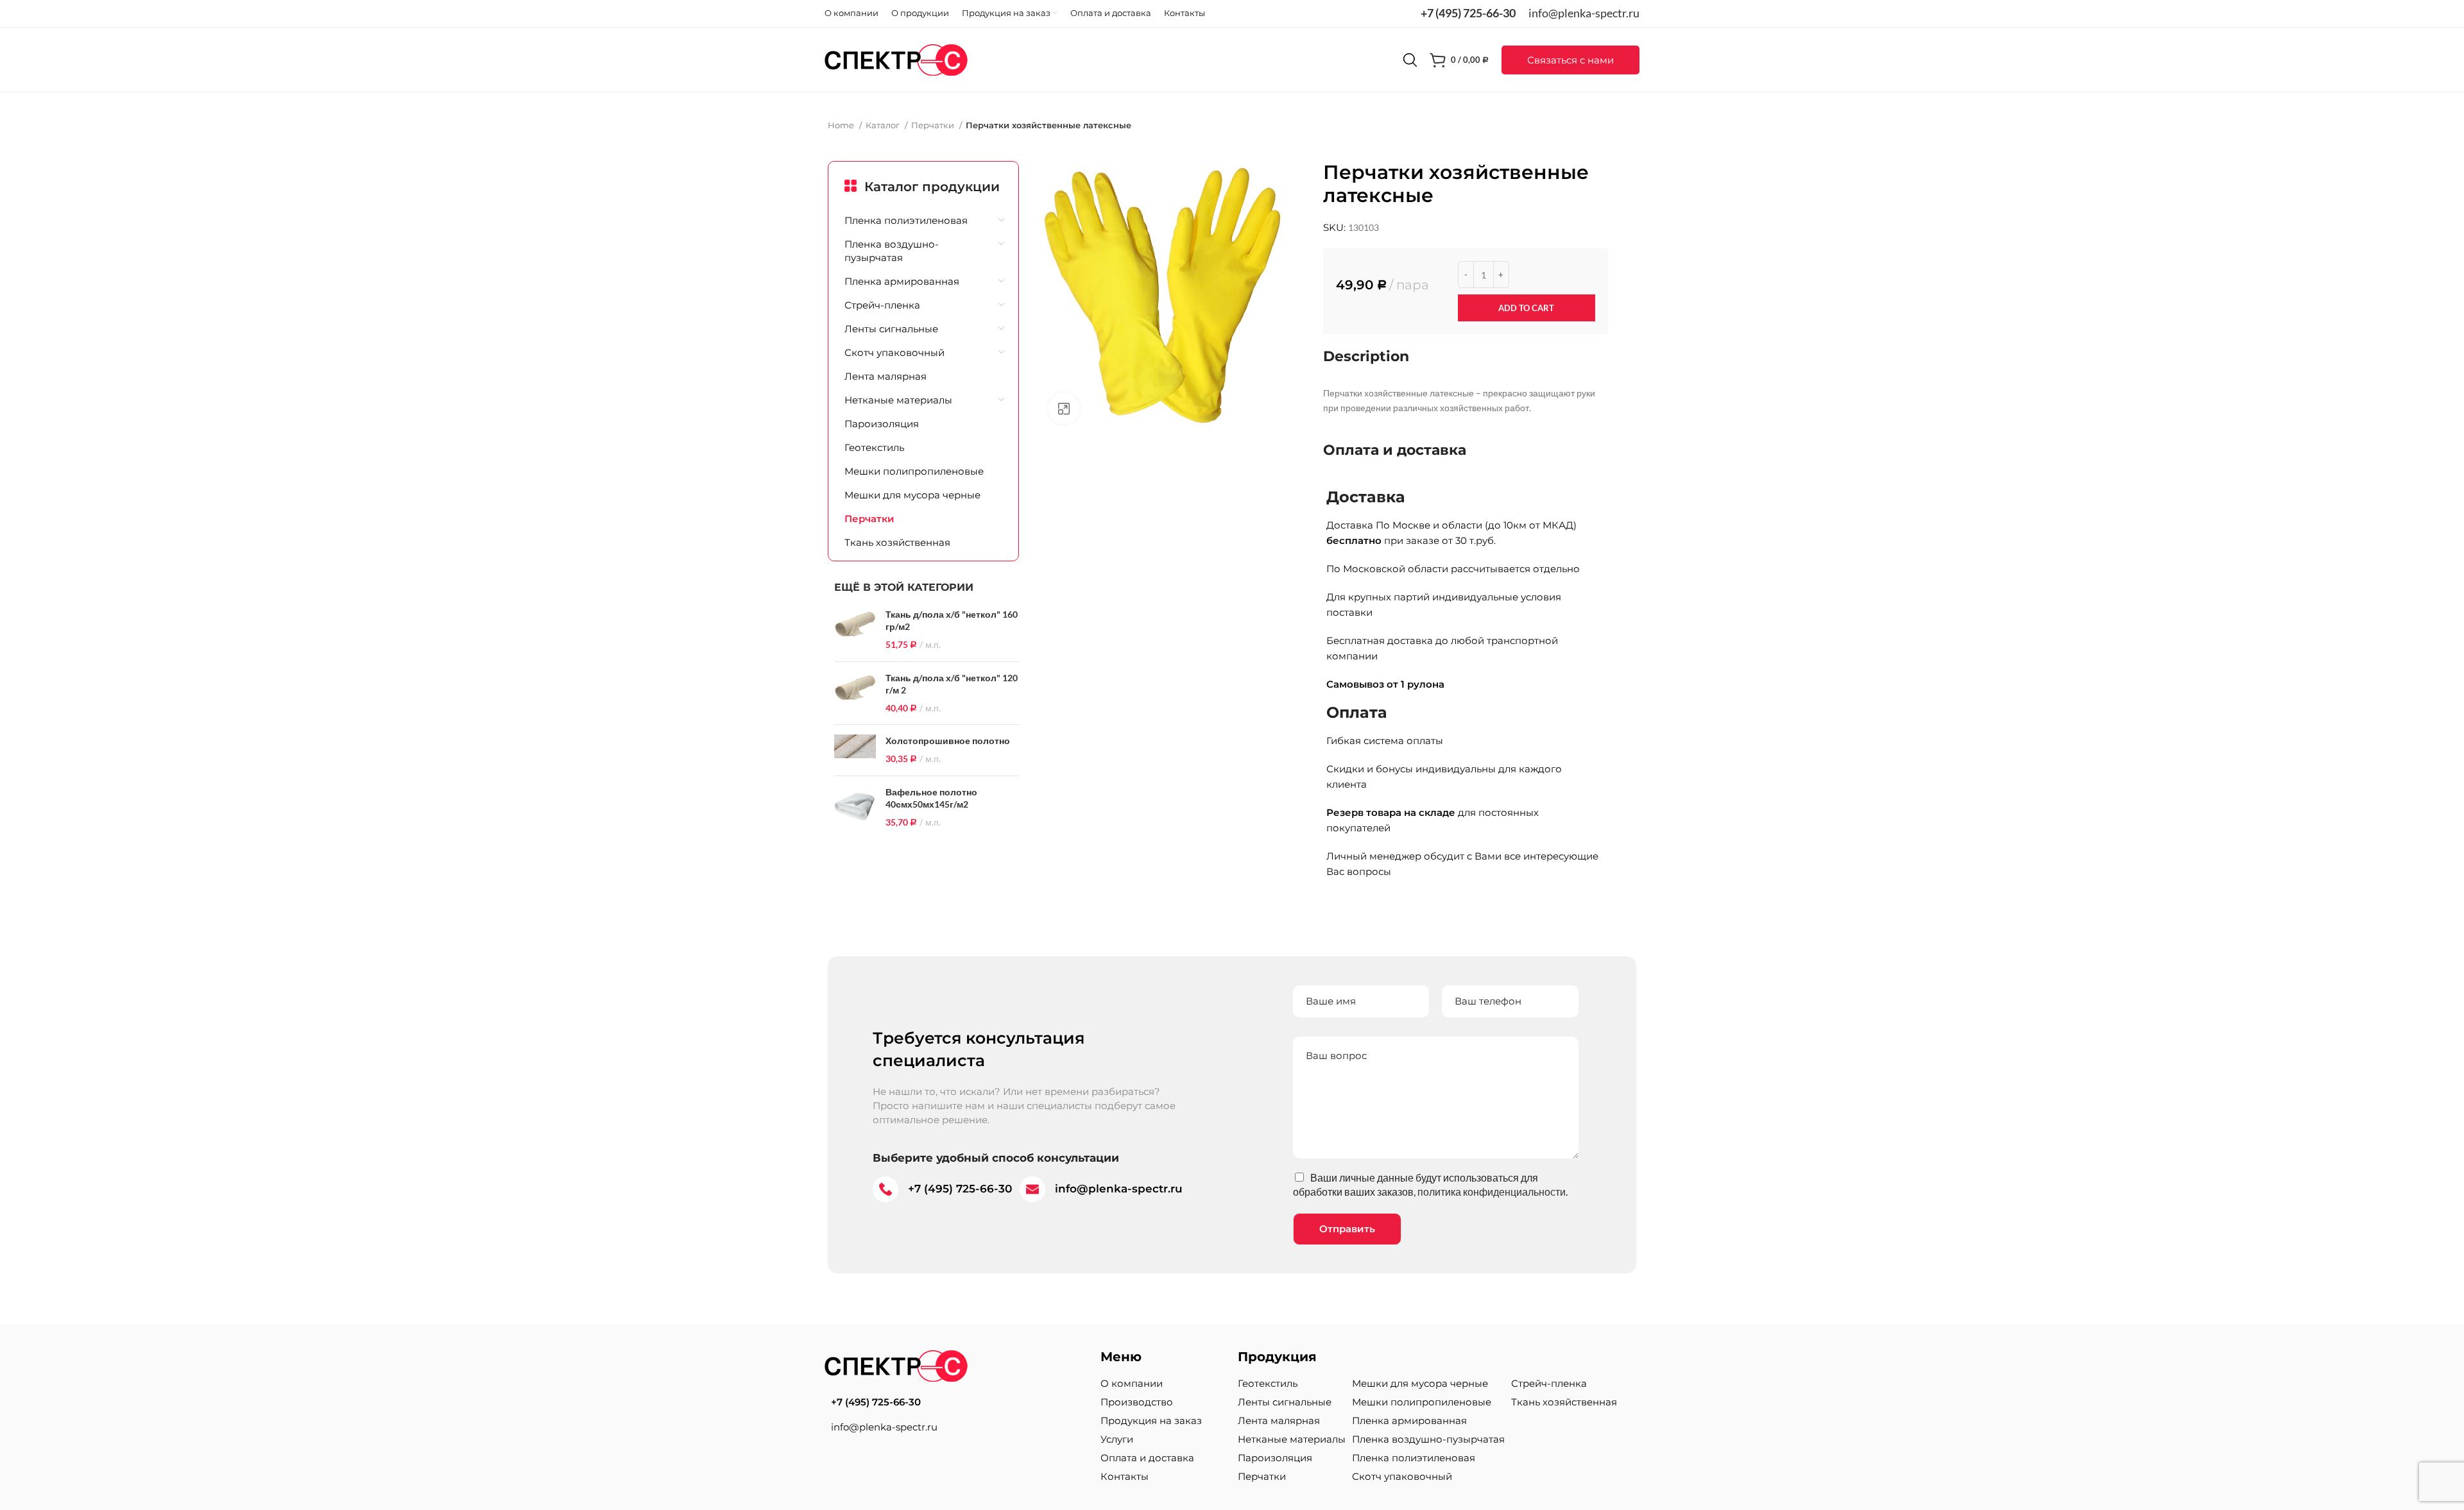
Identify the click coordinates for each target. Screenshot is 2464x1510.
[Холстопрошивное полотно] (855, 750)
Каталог (884, 125)
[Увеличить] (1064, 409)
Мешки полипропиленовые (914, 471)
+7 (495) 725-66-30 (1468, 13)
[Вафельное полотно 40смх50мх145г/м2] (855, 808)
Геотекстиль (874, 447)
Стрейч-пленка (882, 305)
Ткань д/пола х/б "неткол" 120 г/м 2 (952, 684)
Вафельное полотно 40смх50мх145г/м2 (931, 798)
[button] (1570, 60)
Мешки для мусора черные (912, 495)
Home (842, 125)
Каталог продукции (932, 187)
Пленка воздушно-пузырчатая (892, 251)
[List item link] (956, 1402)
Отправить (1347, 1229)
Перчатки (934, 125)
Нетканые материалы (898, 400)
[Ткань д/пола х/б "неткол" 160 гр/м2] (855, 630)
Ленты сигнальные (891, 329)
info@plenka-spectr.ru (1584, 13)
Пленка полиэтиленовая (906, 220)
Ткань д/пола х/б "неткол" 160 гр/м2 (952, 621)
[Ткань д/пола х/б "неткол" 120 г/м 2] (855, 693)
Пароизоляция (882, 424)
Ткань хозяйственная (897, 542)
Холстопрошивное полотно (948, 741)
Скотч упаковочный (894, 352)
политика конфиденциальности (1492, 1192)
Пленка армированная (902, 281)
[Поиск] (1410, 60)
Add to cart (1526, 308)
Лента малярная (886, 376)
